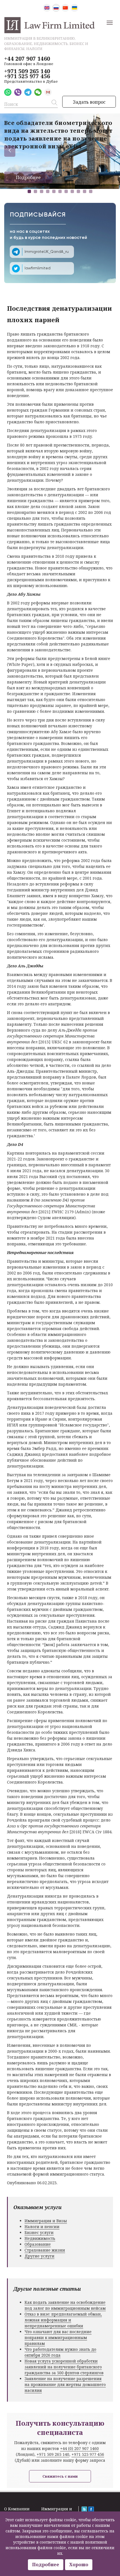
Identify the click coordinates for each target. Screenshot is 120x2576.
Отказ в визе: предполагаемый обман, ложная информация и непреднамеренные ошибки (63, 2320)
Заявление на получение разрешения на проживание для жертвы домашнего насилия (65, 2384)
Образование (38, 2244)
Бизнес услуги (39, 2232)
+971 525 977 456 (27, 76)
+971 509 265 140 (27, 71)
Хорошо (79, 2565)
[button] (29, 191)
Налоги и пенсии (42, 2227)
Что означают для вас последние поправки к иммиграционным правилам (58, 2338)
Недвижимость (40, 2238)
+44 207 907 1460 (27, 59)
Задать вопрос (89, 102)
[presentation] (10, 151)
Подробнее (28, 177)
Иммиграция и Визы (46, 2221)
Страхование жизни (45, 2250)
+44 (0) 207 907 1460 (79, 2448)
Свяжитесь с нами (60, 2476)
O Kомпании (17, 2509)
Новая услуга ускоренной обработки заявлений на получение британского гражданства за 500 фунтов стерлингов (64, 2367)
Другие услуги (39, 2256)
